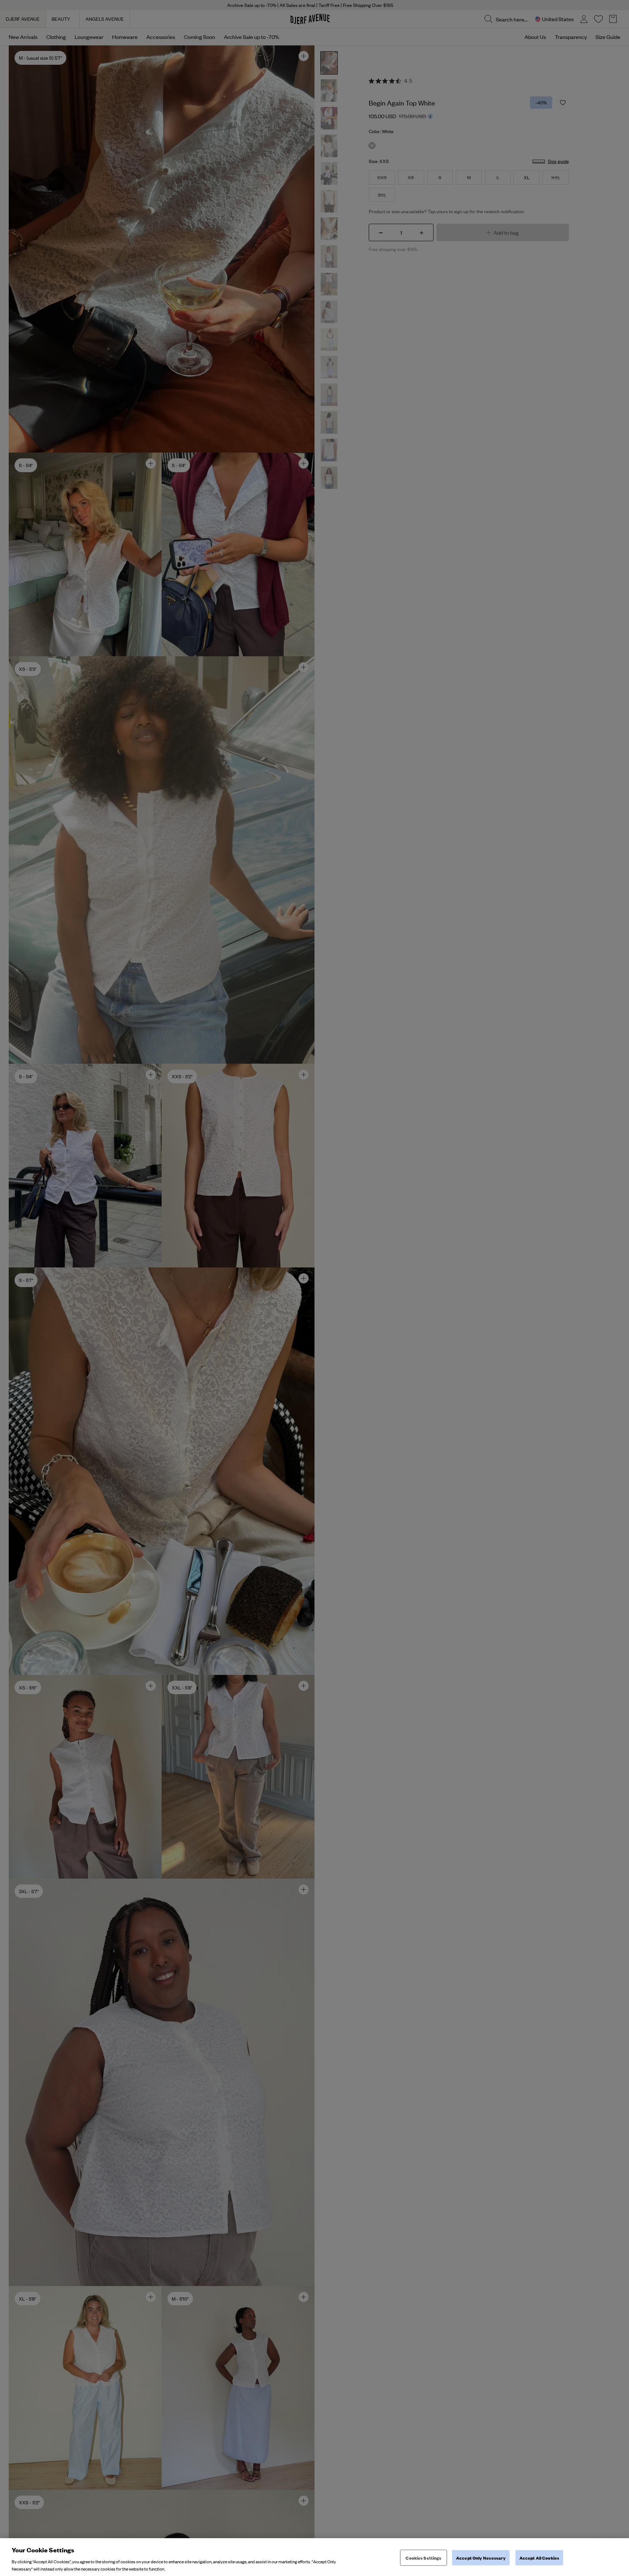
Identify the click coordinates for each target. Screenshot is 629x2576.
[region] (314, 2557)
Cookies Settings (423, 2558)
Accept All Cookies (539, 2558)
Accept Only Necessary (481, 2558)
